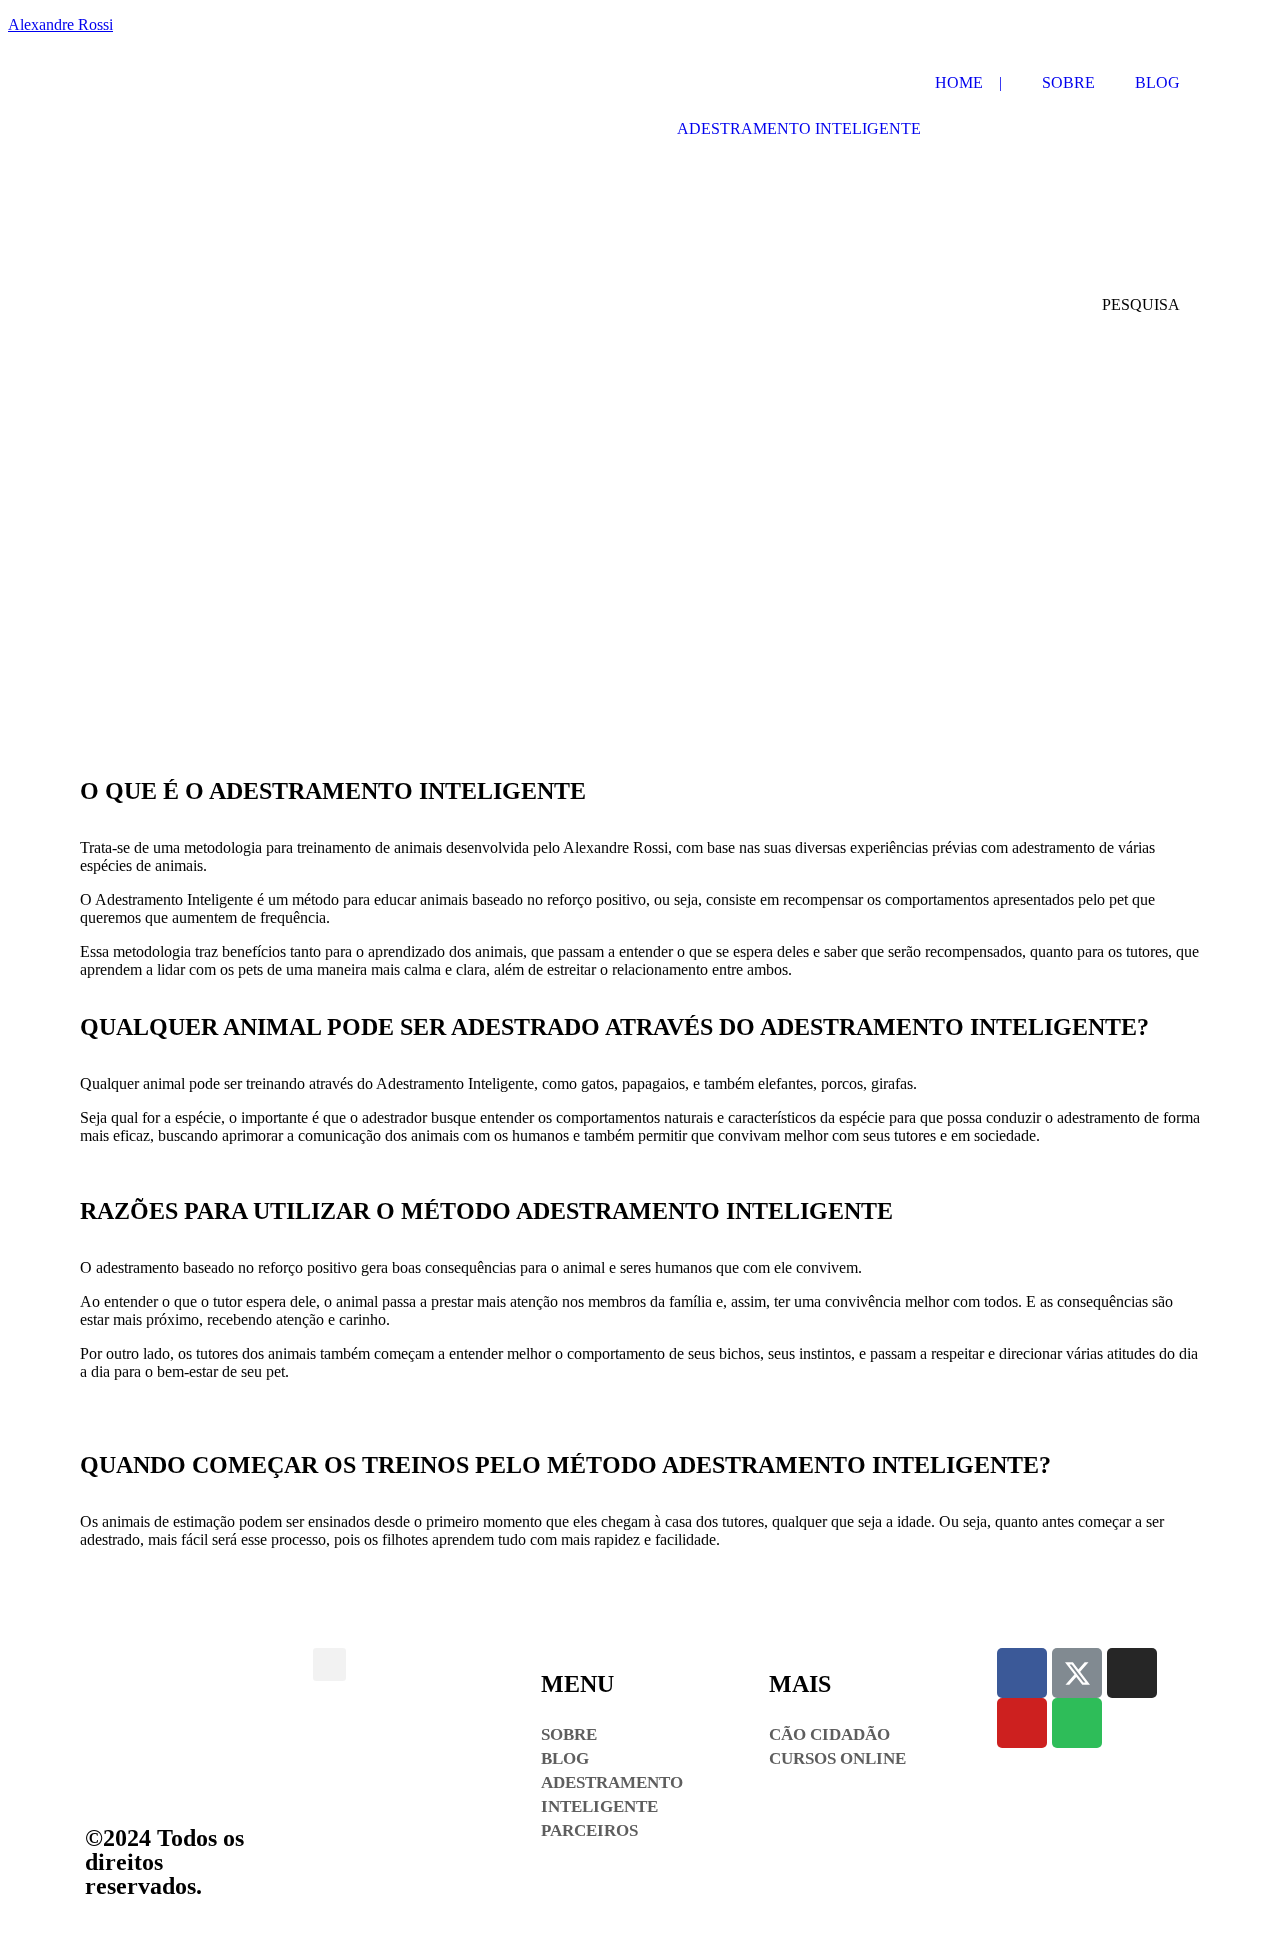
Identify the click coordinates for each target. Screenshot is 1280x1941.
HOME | (968, 82)
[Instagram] (1132, 1673)
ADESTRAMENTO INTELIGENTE (799, 128)
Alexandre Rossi (60, 24)
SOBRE (1068, 82)
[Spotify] (1077, 1723)
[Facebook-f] (1022, 1673)
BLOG (1157, 82)
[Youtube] (1022, 1723)
